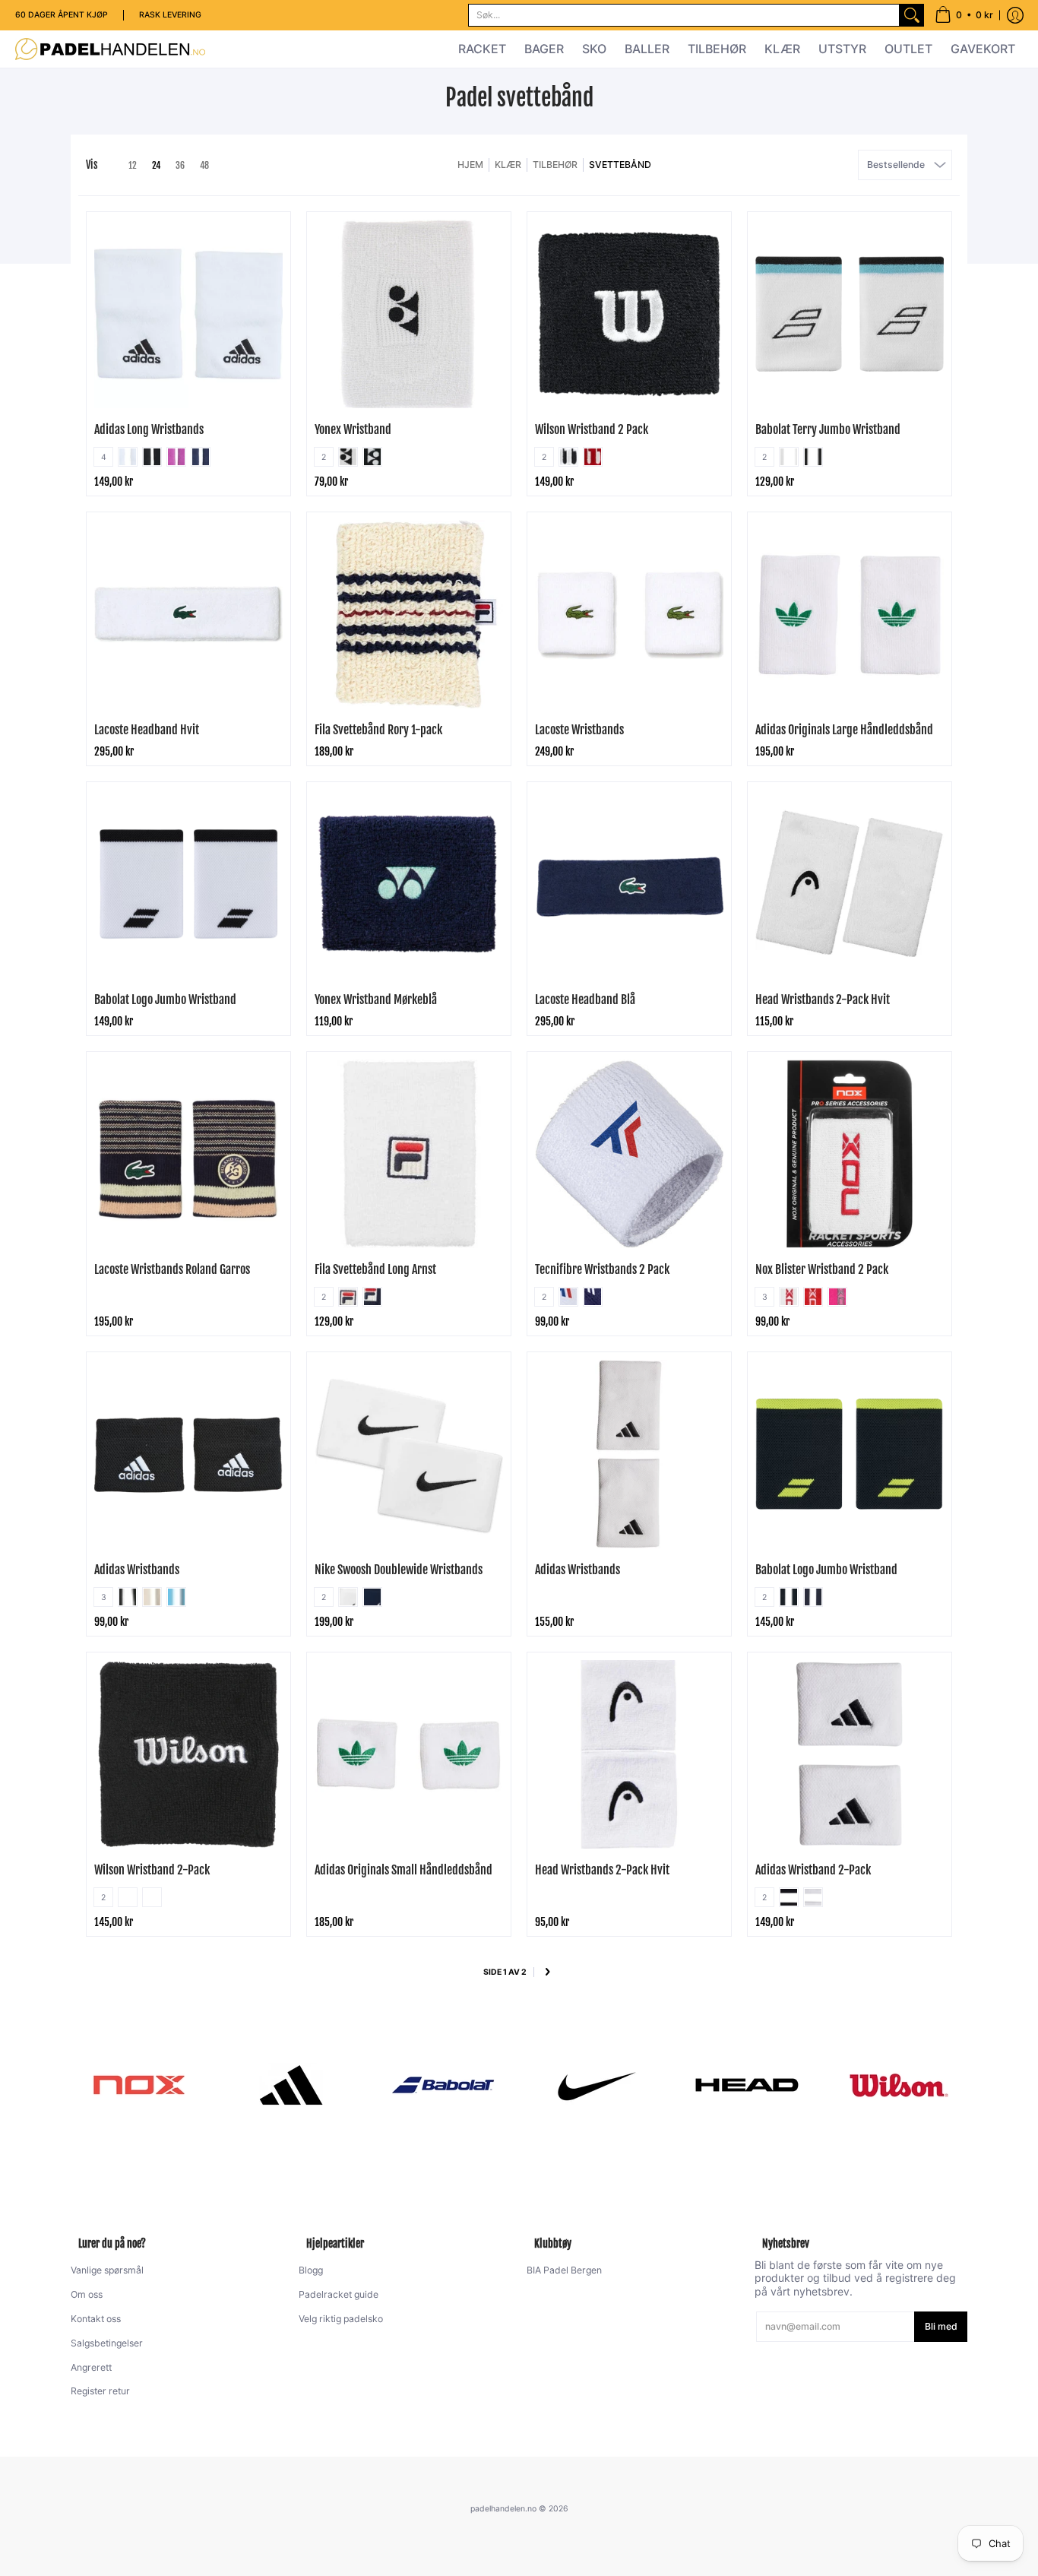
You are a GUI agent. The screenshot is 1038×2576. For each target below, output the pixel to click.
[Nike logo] (595, 2085)
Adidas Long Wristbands (149, 429)
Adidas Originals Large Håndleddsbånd (844, 730)
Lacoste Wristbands (579, 730)
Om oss (87, 2294)
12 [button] (133, 165)
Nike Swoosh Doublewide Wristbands (399, 1570)
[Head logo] (747, 2085)
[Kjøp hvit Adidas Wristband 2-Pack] (850, 1754)
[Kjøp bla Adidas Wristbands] (188, 1454)
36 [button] (180, 165)
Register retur (100, 2391)
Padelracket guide (339, 2294)
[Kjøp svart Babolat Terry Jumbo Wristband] (850, 314)
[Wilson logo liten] (899, 2085)
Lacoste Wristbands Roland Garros (172, 1269)
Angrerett (91, 2367)
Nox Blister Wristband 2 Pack (822, 1269)
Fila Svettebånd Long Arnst (375, 1269)
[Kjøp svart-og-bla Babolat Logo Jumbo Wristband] (850, 1454)
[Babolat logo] (443, 2085)
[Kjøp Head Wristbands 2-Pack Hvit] (850, 884)
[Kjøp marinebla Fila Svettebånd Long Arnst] (409, 1154)
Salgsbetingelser (107, 2343)
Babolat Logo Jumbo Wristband (165, 1000)
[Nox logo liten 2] (139, 2085)
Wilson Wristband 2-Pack (152, 1870)
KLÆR (508, 165)
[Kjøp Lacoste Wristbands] (629, 614)
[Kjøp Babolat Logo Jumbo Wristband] (188, 884)
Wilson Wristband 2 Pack (592, 429)
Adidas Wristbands (137, 1570)
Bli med (941, 2326)
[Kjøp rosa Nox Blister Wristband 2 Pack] (850, 1154)
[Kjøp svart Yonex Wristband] (409, 314)
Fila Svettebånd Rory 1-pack (378, 730)
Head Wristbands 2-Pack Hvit (823, 1000)
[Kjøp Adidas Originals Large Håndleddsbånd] (850, 614)
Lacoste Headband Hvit (147, 730)
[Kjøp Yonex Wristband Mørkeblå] (409, 884)
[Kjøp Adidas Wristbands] (629, 1454)
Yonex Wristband (353, 429)
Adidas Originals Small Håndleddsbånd (403, 1870)
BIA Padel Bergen (564, 2270)
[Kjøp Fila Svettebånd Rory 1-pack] (409, 614)
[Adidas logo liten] (291, 2085)
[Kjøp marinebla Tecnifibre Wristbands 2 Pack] (629, 1154)
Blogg (311, 2270)
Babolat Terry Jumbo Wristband (828, 429)
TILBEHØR (555, 165)
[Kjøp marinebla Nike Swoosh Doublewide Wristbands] (409, 1454)
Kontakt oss (96, 2319)
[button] (964, 15)
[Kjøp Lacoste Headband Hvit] (188, 614)
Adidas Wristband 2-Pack (813, 1870)
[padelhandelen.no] (110, 49)
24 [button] (156, 165)
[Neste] (547, 1973)
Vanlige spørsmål (107, 2270)
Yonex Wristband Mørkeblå (376, 1000)
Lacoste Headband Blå (585, 1000)
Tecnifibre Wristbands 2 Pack (602, 1269)
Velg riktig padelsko (341, 2319)
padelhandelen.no (503, 2509)
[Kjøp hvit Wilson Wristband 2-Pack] (188, 1754)
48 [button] (204, 165)
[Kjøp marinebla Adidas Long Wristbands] (188, 314)
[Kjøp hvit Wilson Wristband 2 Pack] (629, 314)
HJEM (470, 165)
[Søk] (912, 15)
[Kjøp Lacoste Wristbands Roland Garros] (188, 1154)
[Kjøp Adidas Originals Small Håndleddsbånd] (409, 1754)
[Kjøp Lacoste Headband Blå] (629, 884)
